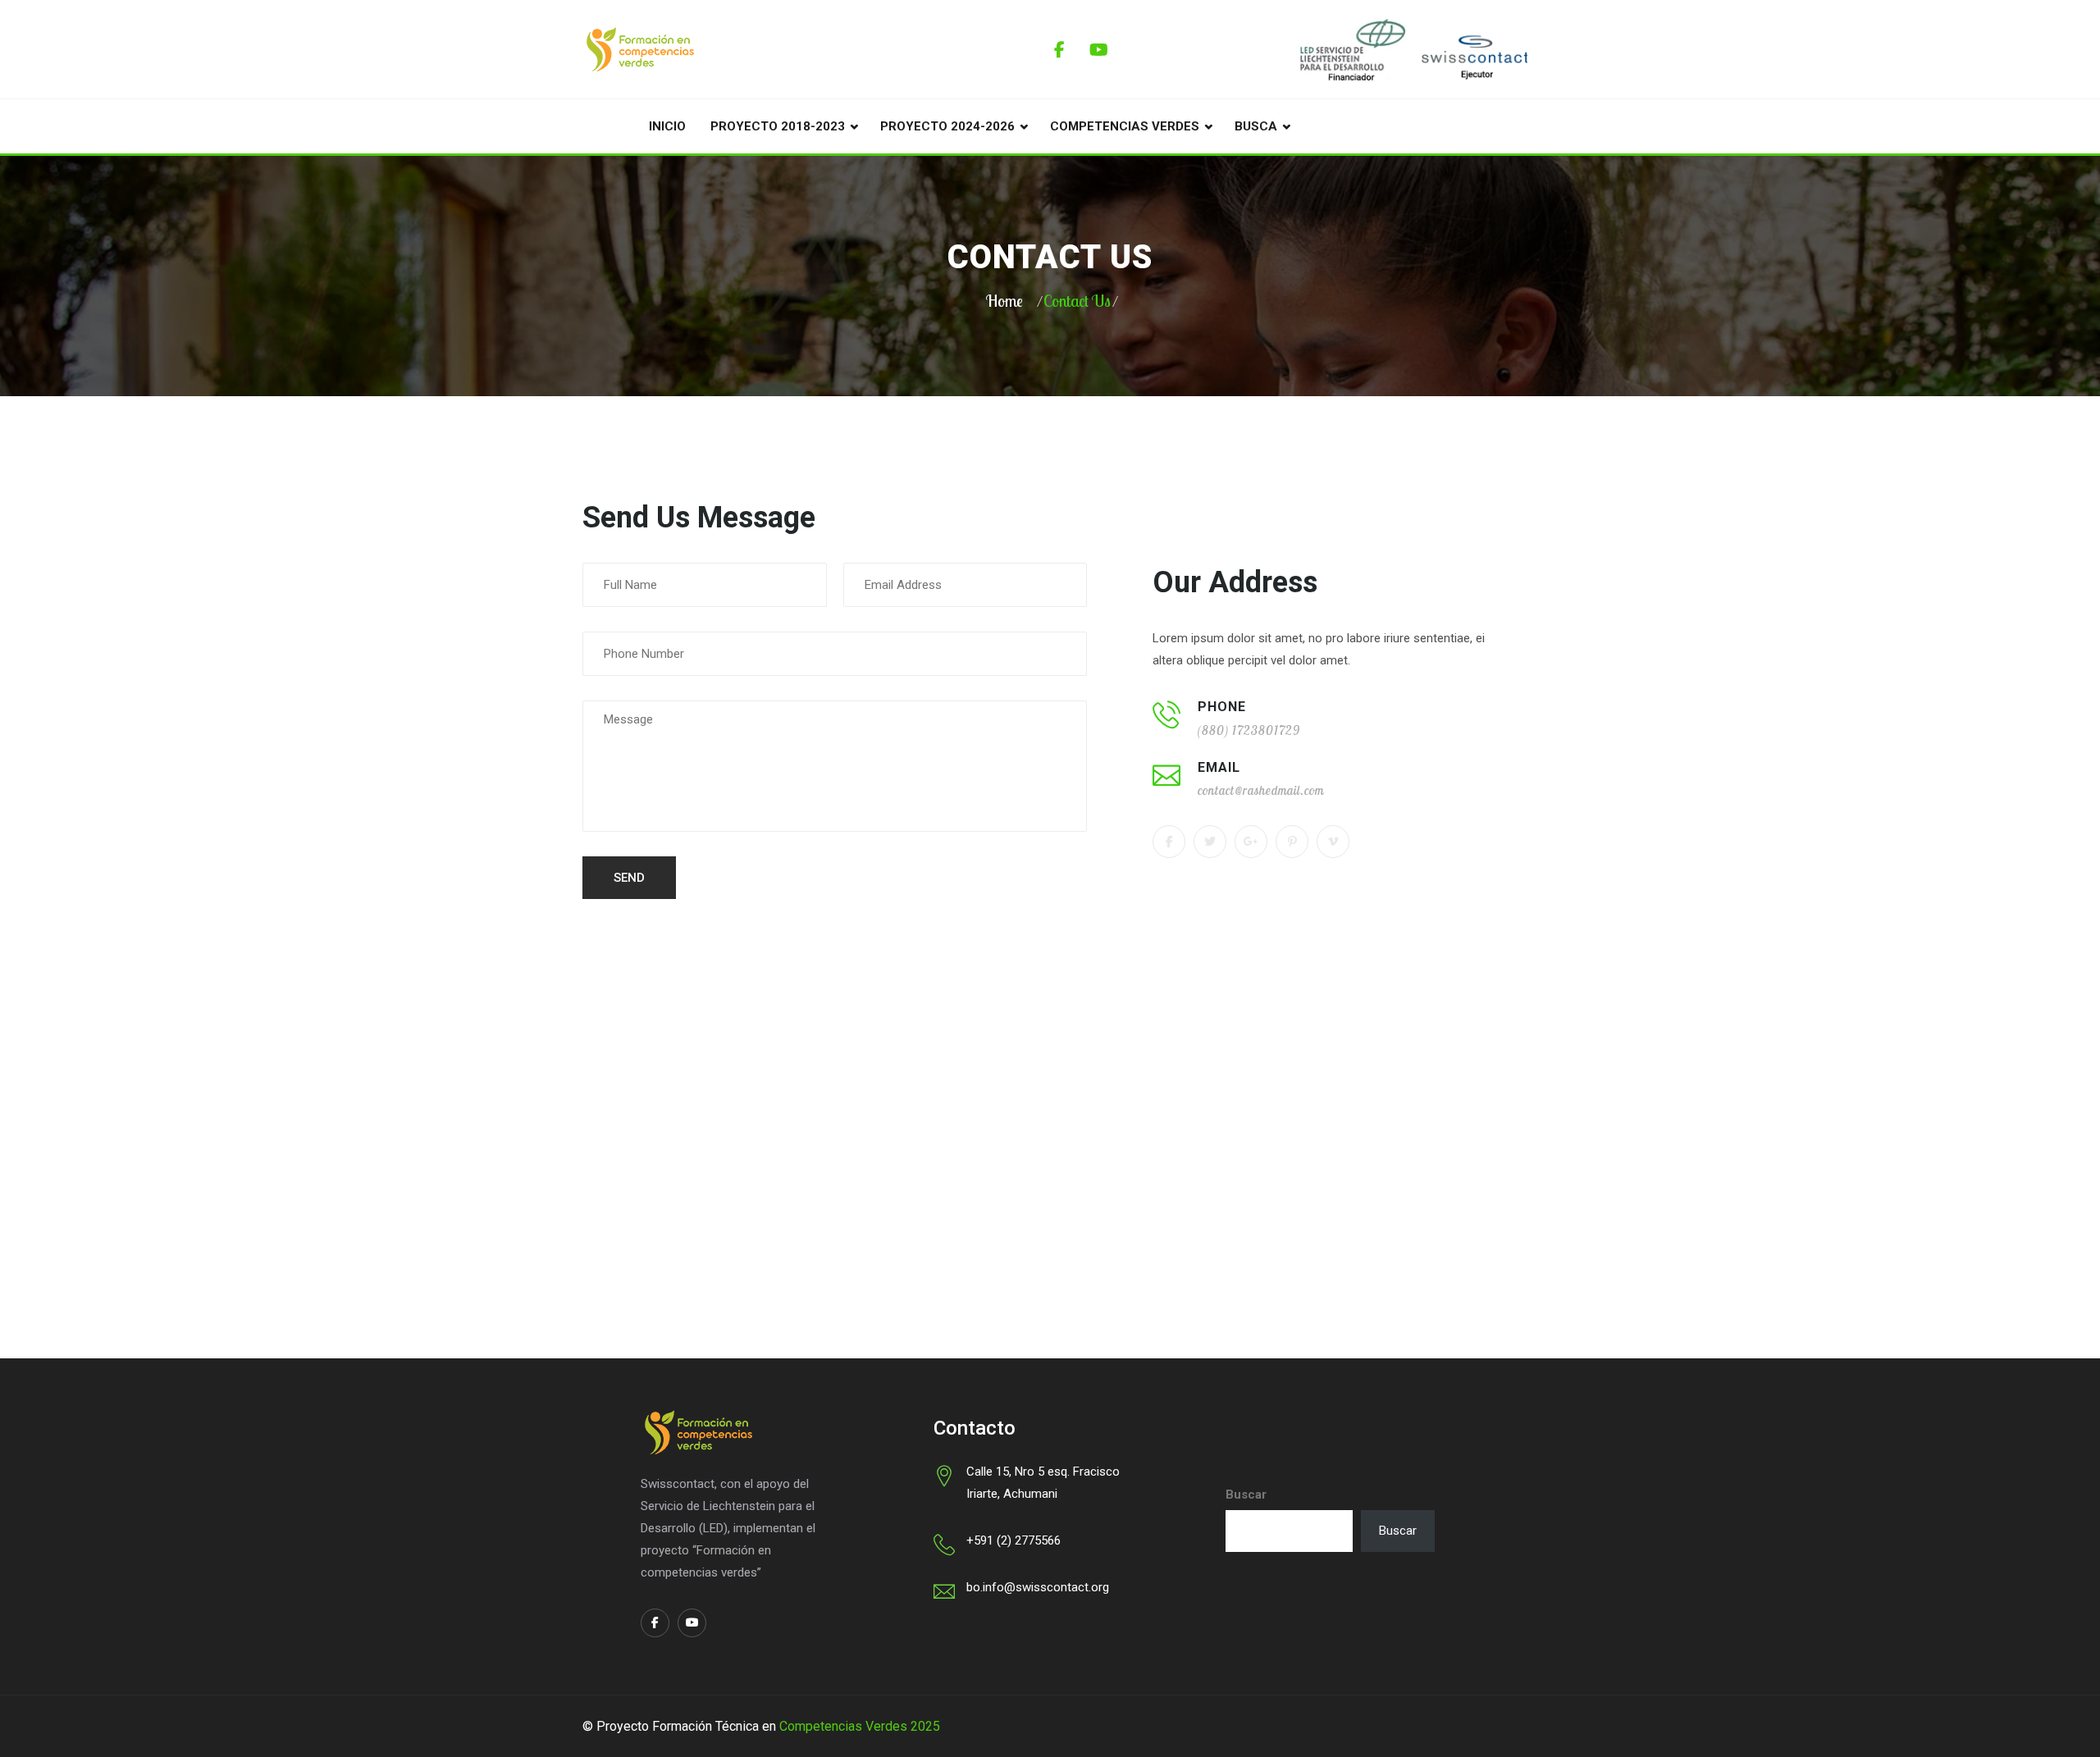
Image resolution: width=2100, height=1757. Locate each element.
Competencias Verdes (1125, 126)
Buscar (1246, 1495)
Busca (1256, 126)
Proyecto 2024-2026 (947, 126)
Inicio (667, 126)
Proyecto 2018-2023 (778, 126)
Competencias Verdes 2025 (860, 1726)
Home (1004, 301)
